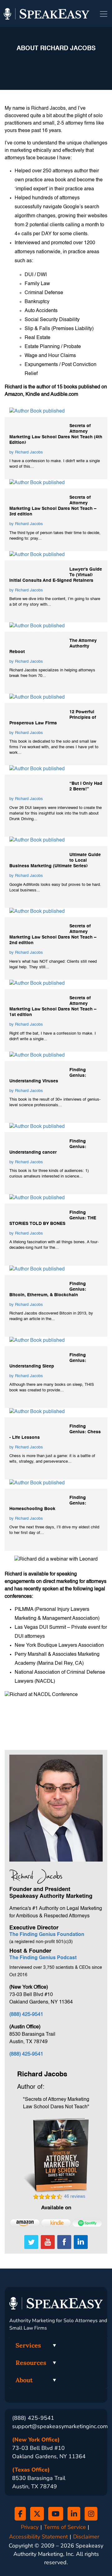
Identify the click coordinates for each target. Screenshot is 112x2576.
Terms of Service (65, 2527)
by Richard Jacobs (26, 452)
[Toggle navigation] (104, 14)
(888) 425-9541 (26, 2015)
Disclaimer (86, 2537)
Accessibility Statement (38, 2537)
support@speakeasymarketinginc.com (60, 2426)
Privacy (30, 2527)
